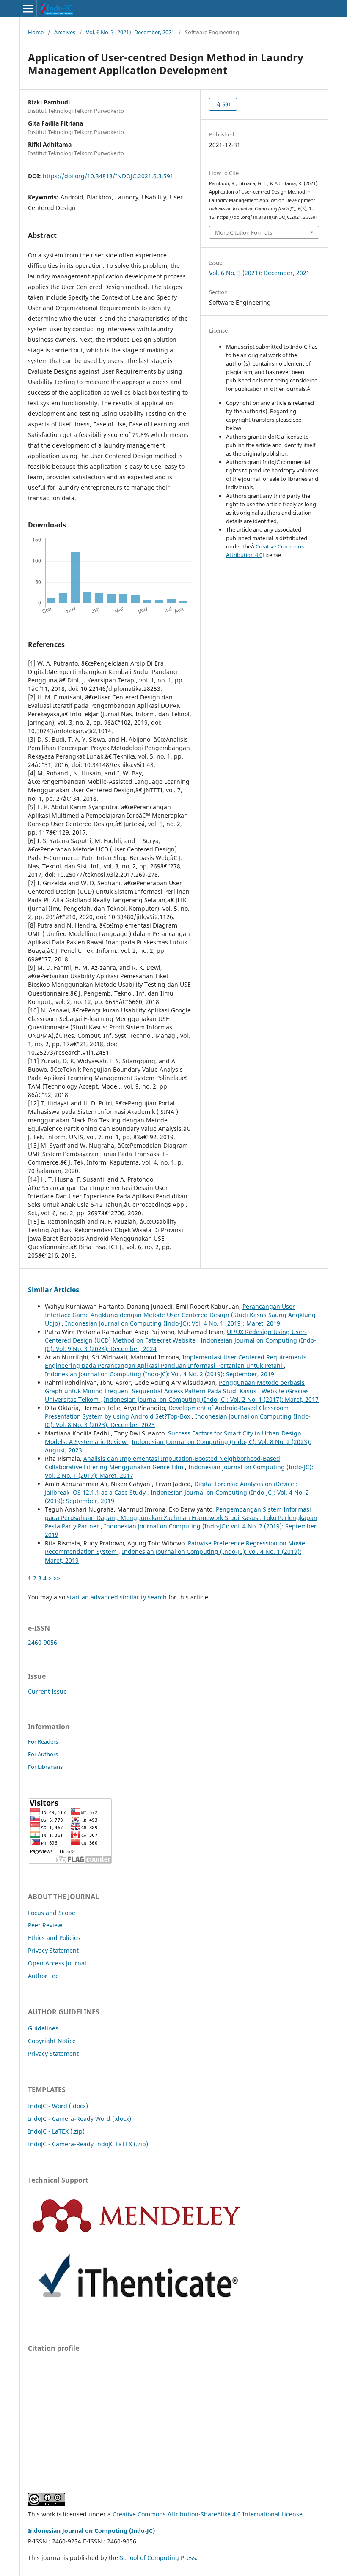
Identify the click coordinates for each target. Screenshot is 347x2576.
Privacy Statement (53, 1950)
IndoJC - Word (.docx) (58, 2106)
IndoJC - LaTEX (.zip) (56, 2131)
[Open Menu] (28, 8)
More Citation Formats (244, 232)
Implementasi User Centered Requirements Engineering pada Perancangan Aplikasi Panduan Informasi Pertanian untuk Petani (176, 1361)
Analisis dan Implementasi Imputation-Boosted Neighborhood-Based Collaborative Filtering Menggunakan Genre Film (162, 1463)
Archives (65, 32)
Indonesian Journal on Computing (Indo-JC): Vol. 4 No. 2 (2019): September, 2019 (160, 1374)
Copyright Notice (52, 2041)
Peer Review (45, 1925)
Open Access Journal (57, 1963)
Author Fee (43, 1976)
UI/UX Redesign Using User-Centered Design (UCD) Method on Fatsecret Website (176, 1336)
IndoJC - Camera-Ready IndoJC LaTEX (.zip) (88, 2144)
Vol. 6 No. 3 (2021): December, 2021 (130, 32)
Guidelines (43, 2028)
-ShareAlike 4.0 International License (251, 2514)
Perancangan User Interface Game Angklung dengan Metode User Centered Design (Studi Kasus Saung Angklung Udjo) (180, 1315)
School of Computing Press (158, 2558)
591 (226, 104)
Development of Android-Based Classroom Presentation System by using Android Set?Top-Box (167, 1412)
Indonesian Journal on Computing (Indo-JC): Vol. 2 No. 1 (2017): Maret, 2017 (211, 1399)
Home (36, 32)
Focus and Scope (52, 1913)
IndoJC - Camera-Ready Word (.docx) (80, 2119)
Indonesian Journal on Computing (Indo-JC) (91, 2531)
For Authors (43, 1754)
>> (57, 1578)
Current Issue (47, 1691)
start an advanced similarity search (117, 1597)
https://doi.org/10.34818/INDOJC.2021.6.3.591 (108, 176)
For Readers (43, 1741)
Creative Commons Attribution (156, 2514)
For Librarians (45, 1767)
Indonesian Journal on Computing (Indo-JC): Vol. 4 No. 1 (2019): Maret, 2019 (173, 1323)
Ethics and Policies (54, 1938)
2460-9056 (43, 1642)
